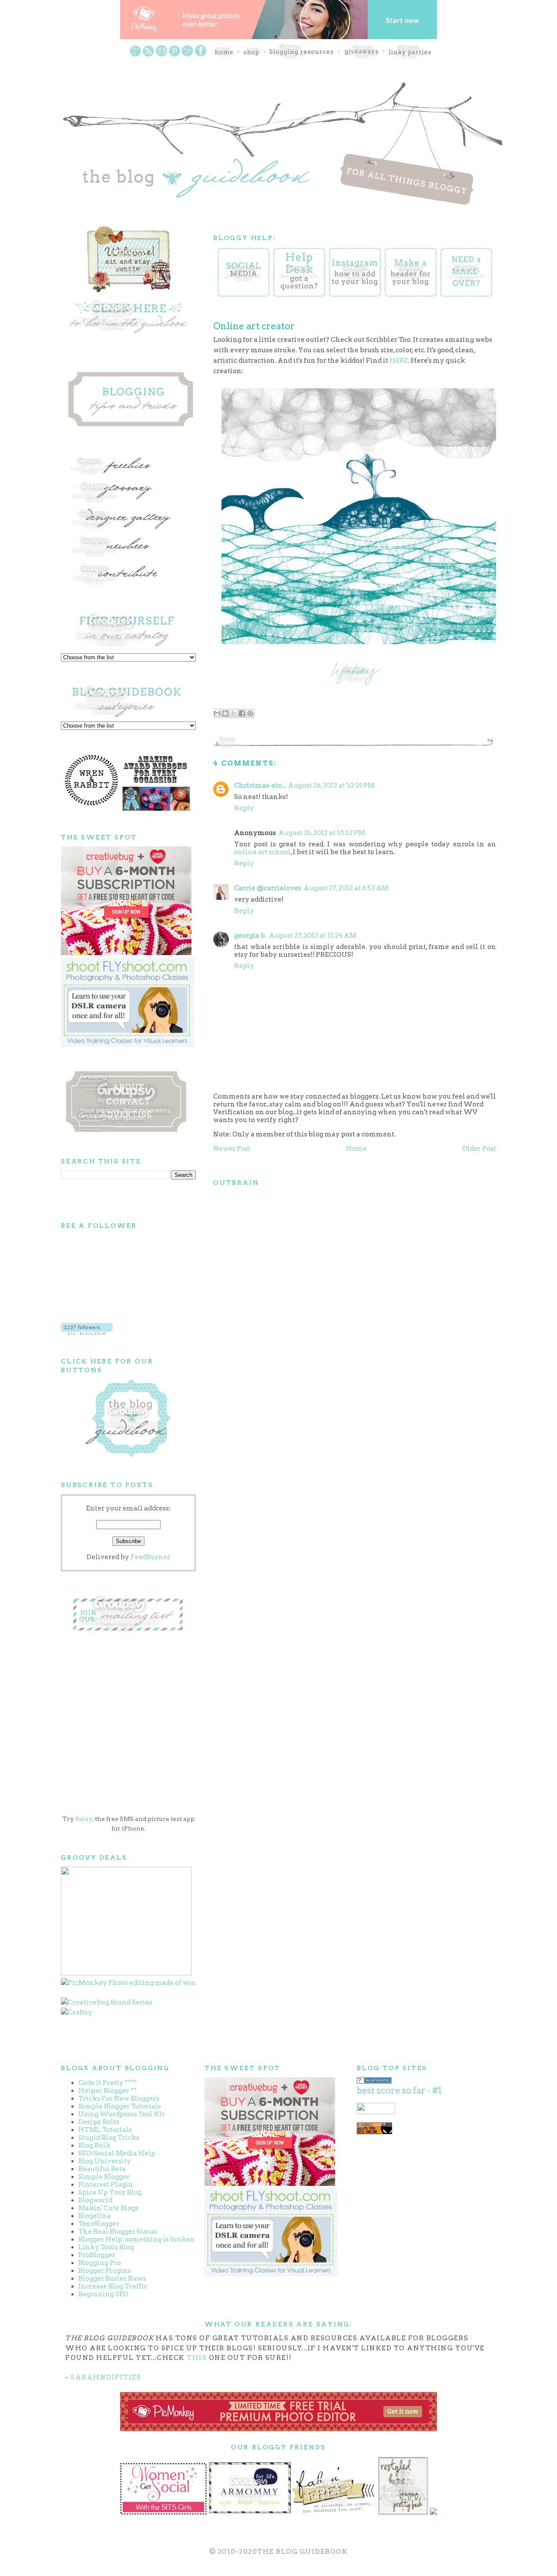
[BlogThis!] (225, 713)
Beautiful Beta (102, 2169)
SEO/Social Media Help (117, 2153)
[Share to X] (234, 713)
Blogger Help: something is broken (137, 2239)
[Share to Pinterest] (250, 713)
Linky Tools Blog (106, 2247)
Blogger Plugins (105, 2271)
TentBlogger (99, 2224)
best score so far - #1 (399, 2091)
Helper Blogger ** (107, 2091)
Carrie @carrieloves (268, 888)
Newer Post (232, 1149)
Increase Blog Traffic (113, 2286)
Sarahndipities (106, 2377)
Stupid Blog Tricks (109, 2138)
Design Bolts (99, 2122)
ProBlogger (97, 2255)
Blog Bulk (94, 2145)
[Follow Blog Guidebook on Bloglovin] (87, 1333)
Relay (84, 1819)
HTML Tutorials (105, 2130)
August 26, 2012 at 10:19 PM (331, 785)
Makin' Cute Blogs (108, 2208)
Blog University (105, 2161)
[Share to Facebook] (242, 713)
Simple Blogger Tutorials (120, 2106)
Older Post (479, 1149)
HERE (399, 361)
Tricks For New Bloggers (119, 2098)
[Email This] (217, 713)
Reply (244, 808)
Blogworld (95, 2200)
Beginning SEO (103, 2294)
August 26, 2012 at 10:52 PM (322, 833)
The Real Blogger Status (118, 2232)
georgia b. (250, 936)
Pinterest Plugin (106, 2185)
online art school (262, 852)
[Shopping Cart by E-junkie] (374, 2132)
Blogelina (95, 2216)
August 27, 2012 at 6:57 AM (346, 888)
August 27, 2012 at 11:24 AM (313, 936)
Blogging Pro (100, 2263)
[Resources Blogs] (374, 2082)
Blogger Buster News (112, 2279)
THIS (197, 2358)
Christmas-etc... (260, 785)
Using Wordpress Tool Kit (121, 2114)
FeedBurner (150, 1557)
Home (356, 1149)
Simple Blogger (104, 2177)
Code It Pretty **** (108, 2083)
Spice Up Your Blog (110, 2192)
